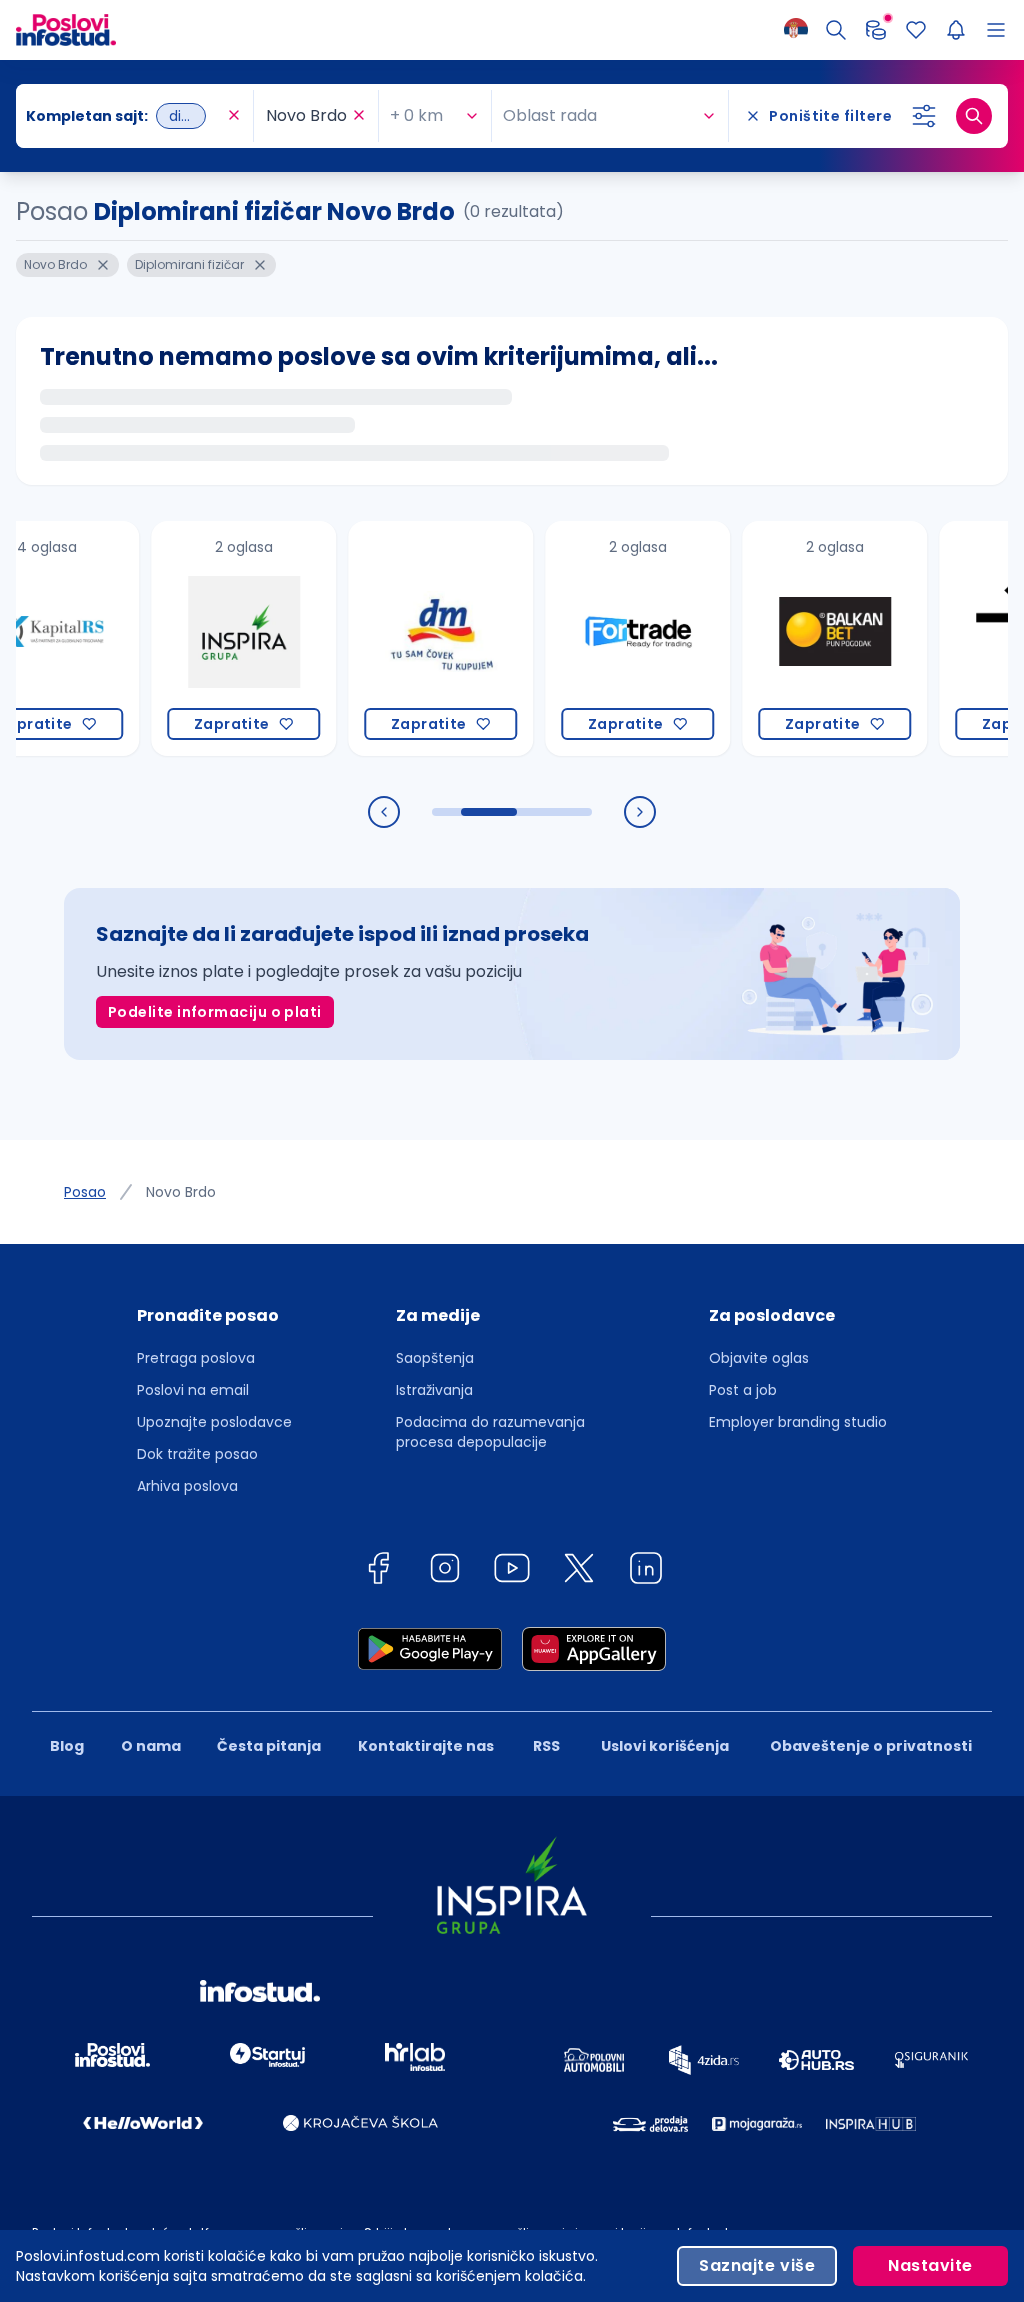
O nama (151, 1746)
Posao (85, 1192)
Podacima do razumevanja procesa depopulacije (490, 1432)
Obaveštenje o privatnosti (871, 1746)
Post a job (743, 1390)
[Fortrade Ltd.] (597, 638)
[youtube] (512, 1571)
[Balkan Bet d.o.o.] (794, 638)
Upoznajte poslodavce (214, 1422)
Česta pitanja (269, 1746)
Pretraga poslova (196, 1358)
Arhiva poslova (187, 1486)
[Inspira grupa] (203, 638)
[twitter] (579, 1571)
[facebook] (378, 1571)
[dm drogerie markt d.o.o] (400, 638)
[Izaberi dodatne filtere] (924, 116)
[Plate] (876, 30)
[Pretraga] (836, 30)
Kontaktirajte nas (426, 1746)
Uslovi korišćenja (665, 1746)
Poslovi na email (193, 1390)
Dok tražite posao (197, 1454)
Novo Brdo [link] (181, 1192)
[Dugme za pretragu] (974, 116)
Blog (67, 1746)
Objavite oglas (759, 1358)
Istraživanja (434, 1390)
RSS (546, 1746)
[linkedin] (646, 1571)
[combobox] (124, 116)
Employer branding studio (798, 1422)
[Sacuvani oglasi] (916, 30)
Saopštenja (435, 1358)
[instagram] (445, 1571)
